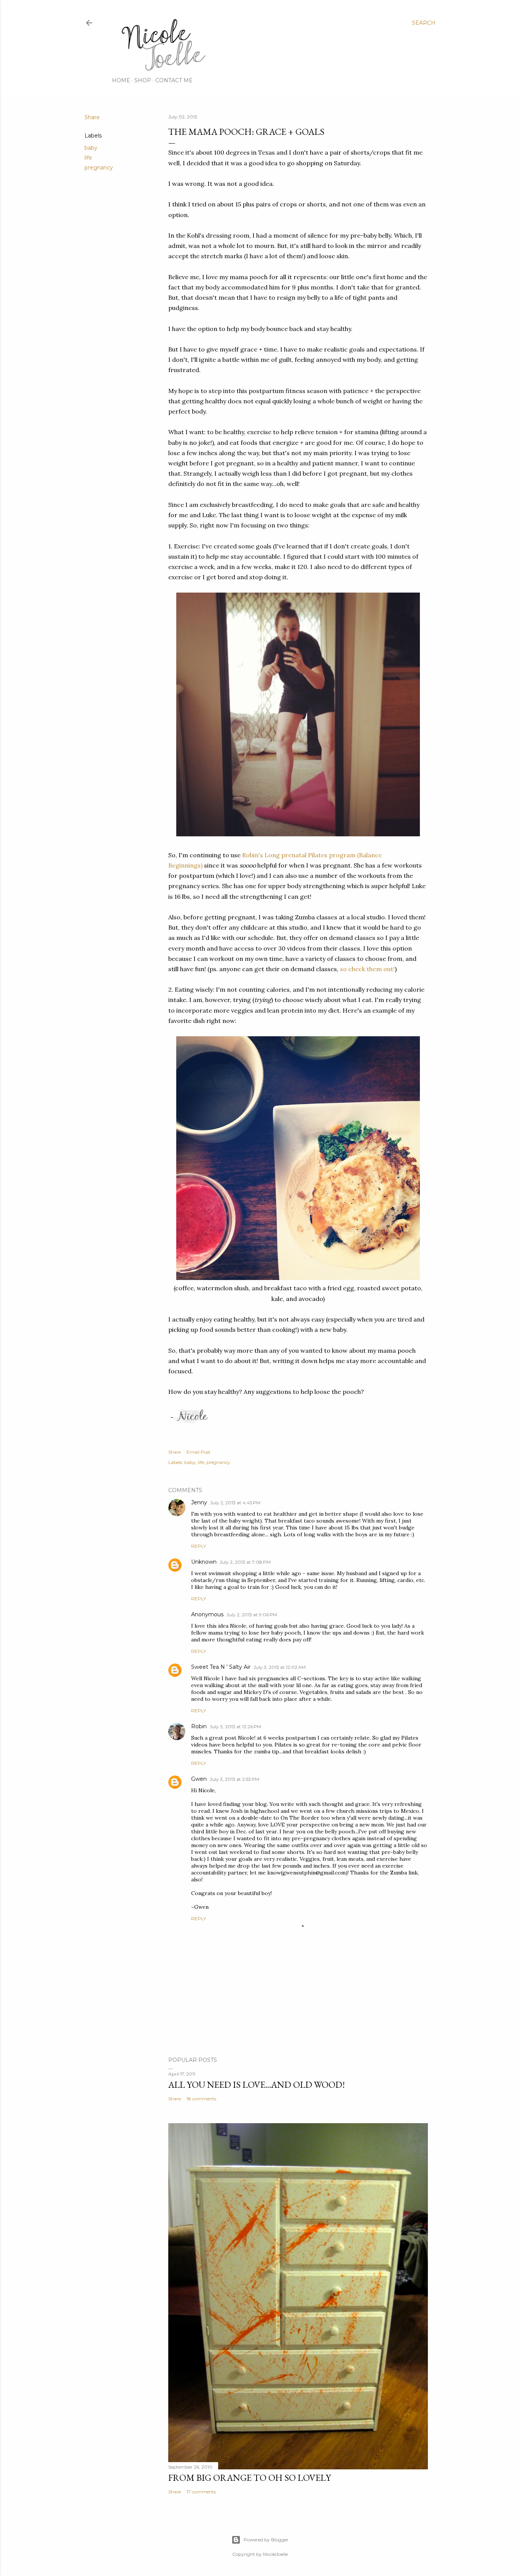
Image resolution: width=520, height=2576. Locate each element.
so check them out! (367, 969)
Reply (199, 1546)
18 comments (201, 2099)
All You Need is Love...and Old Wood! (257, 2085)
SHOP (143, 80)
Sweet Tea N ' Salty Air (221, 1667)
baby (91, 148)
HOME (121, 80)
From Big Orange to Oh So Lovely (250, 2478)
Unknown (204, 1562)
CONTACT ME (174, 80)
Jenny (199, 1502)
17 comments (201, 2492)
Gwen (199, 1779)
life (88, 158)
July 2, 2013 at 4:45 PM (235, 1503)
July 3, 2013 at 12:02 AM (280, 1667)
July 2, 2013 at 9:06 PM (252, 1615)
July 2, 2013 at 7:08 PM (245, 1562)
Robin (199, 1726)
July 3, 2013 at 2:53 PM (234, 1779)
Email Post (199, 1452)
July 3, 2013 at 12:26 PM (235, 1727)
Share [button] (92, 117)
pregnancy (99, 168)
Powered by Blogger (266, 2540)
